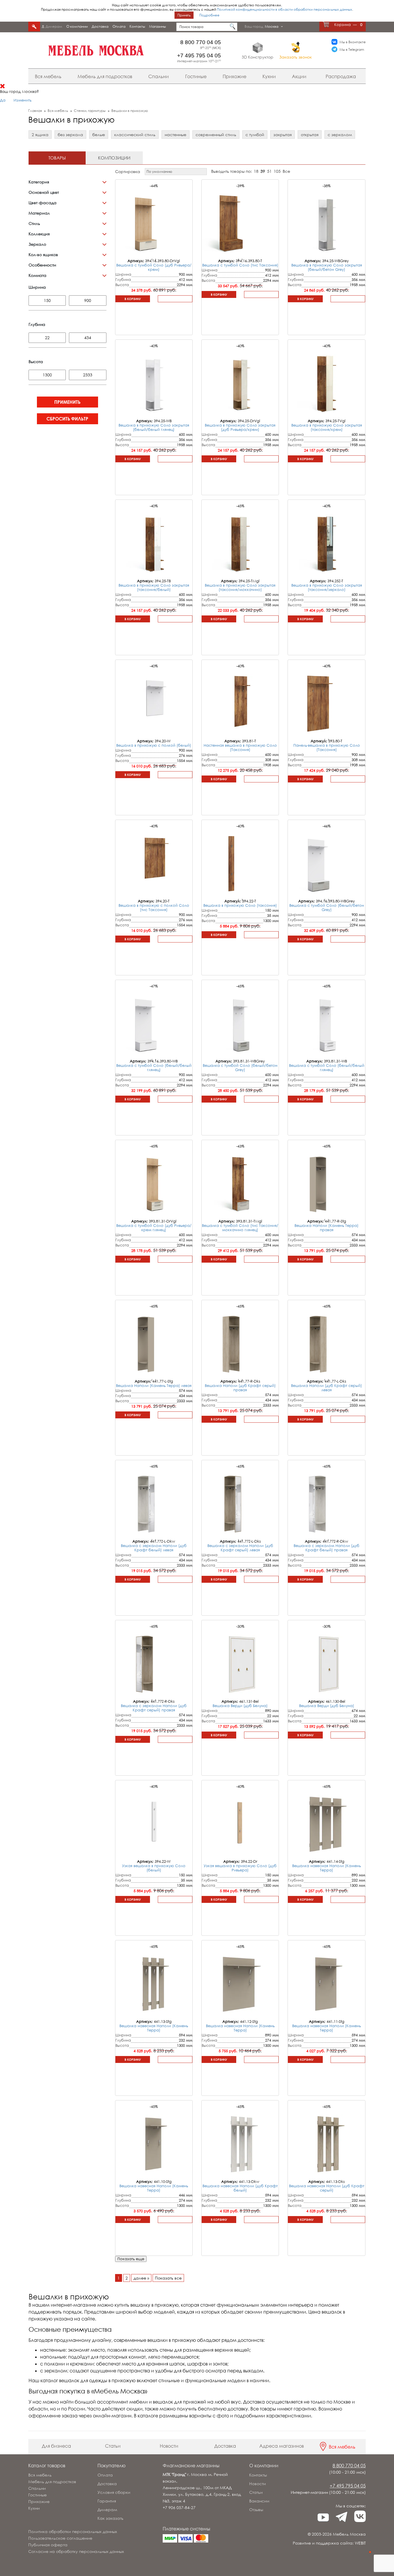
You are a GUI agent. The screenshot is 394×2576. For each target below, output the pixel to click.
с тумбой (255, 135)
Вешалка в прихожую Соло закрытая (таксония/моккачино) (240, 587)
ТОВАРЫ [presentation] (57, 158)
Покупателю (111, 2466)
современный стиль (216, 135)
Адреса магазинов (282, 2446)
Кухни (269, 76)
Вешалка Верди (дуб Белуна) (240, 1706)
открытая (310, 135)
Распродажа (341, 76)
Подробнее (209, 15)
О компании (77, 26)
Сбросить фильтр (67, 419)
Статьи (113, 2446)
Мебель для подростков (105, 76)
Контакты (137, 26)
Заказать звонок (295, 57)
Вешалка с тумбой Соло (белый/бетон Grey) (327, 907)
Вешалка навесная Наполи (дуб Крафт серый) (327, 2188)
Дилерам (54, 26)
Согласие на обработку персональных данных (76, 2551)
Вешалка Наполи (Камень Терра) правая (327, 1228)
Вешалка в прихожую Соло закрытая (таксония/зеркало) (327, 587)
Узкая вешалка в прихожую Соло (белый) (154, 1868)
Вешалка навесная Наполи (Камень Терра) (327, 1868)
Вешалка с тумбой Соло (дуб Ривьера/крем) (154, 267)
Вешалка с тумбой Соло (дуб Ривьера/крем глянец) (154, 1228)
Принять (184, 15)
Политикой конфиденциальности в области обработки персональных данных (285, 9)
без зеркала (70, 135)
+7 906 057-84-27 (179, 2508)
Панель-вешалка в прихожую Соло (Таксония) (327, 747)
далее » (141, 2278)
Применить (67, 402)
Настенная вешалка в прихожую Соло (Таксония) (240, 747)
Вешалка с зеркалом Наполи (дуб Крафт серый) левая (240, 1548)
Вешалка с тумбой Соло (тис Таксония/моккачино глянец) (240, 1228)
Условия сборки (114, 2492)
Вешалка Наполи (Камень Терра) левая (154, 1385)
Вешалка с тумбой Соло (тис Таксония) (240, 265)
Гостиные (196, 76)
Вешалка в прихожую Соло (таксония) (240, 905)
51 (269, 171)
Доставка (100, 26)
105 (277, 171)
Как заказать (110, 2518)
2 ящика (40, 135)
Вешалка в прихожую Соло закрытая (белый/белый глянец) (154, 427)
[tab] (57, 158)
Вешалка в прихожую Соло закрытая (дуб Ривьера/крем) (240, 427)
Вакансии (259, 2501)
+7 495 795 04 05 (199, 56)
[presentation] (152, 259)
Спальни (158, 76)
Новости (169, 2446)
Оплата (119, 26)
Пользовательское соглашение (60, 2538)
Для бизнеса (56, 2446)
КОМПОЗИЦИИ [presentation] (114, 158)
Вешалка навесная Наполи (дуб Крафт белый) (240, 2188)
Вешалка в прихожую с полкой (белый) (154, 745)
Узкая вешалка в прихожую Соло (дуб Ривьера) (240, 1868)
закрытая (283, 135)
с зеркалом (340, 135)
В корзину (133, 299)
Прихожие (234, 76)
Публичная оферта (48, 2545)
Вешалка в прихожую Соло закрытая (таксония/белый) (154, 587)
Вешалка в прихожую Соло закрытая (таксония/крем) (327, 427)
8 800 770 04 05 (201, 42)
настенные (176, 135)
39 (263, 171)
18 (256, 171)
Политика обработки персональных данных (73, 2531)
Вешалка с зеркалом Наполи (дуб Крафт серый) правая (154, 1708)
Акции (299, 76)
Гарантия (107, 2501)
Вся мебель (48, 76)
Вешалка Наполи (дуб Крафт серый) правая (240, 1388)
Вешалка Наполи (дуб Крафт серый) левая (327, 1388)
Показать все (168, 2278)
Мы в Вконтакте (353, 42)
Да (3, 100)
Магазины (157, 26)
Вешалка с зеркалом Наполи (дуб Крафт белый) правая (327, 1548)
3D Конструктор (258, 57)
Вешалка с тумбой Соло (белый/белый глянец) (154, 1068)
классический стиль (135, 135)
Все (286, 171)
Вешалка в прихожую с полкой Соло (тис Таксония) (154, 907)
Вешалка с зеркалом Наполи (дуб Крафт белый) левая (154, 1548)
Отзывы (256, 2510)
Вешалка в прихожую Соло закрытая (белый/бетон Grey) (327, 267)
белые (99, 135)
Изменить (22, 100)
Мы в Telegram (352, 49)
